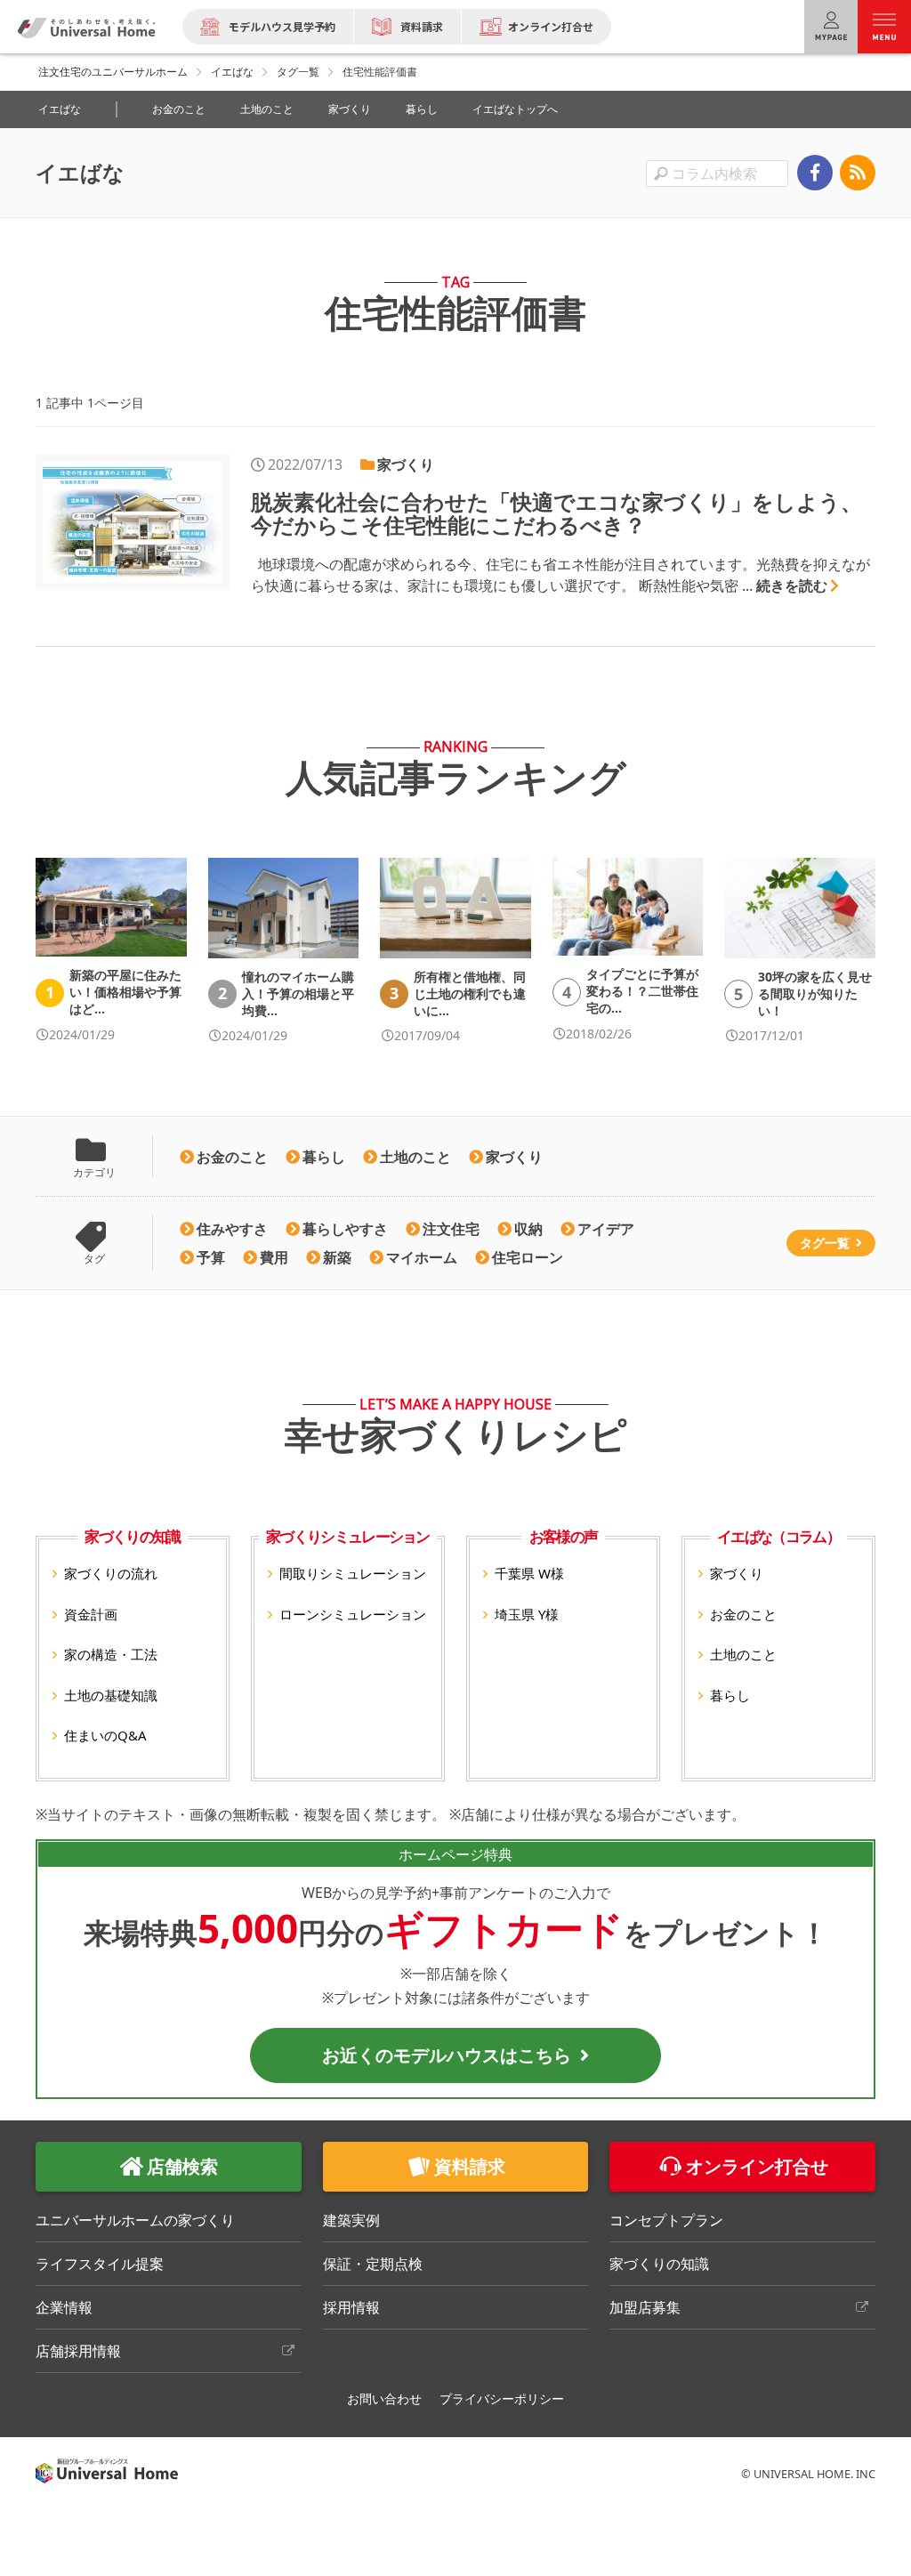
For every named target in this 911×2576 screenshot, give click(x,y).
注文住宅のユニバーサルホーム (113, 72)
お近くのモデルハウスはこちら (447, 2055)
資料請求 (422, 26)
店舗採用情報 (78, 2351)
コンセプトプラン (666, 2220)
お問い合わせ (384, 2398)
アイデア (606, 1229)
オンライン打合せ (551, 26)
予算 (211, 1257)
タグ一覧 (298, 72)
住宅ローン (528, 1257)
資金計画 (91, 1614)
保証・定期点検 (373, 2264)
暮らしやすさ (345, 1229)
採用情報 (351, 2307)
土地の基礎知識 (111, 1695)
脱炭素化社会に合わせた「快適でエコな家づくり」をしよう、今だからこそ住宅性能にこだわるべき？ (556, 513)
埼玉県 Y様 (527, 1614)
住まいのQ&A (105, 1735)
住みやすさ (232, 1229)
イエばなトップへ (515, 109)
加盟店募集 (645, 2307)
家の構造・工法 (111, 1654)
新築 (337, 1257)
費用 (274, 1257)
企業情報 (64, 2307)
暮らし (422, 109)
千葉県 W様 (529, 1573)
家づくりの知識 (659, 2264)
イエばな (232, 72)
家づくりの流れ (111, 1573)
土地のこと (267, 109)
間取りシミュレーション (353, 1573)
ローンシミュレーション (353, 1614)
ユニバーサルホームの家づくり (135, 2220)
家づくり (350, 109)
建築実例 (351, 2220)
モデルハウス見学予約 (282, 26)
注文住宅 (451, 1229)
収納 (528, 1229)
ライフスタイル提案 (100, 2264)
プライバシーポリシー (502, 2398)
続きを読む (792, 585)
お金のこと (179, 109)
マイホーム (422, 1257)
